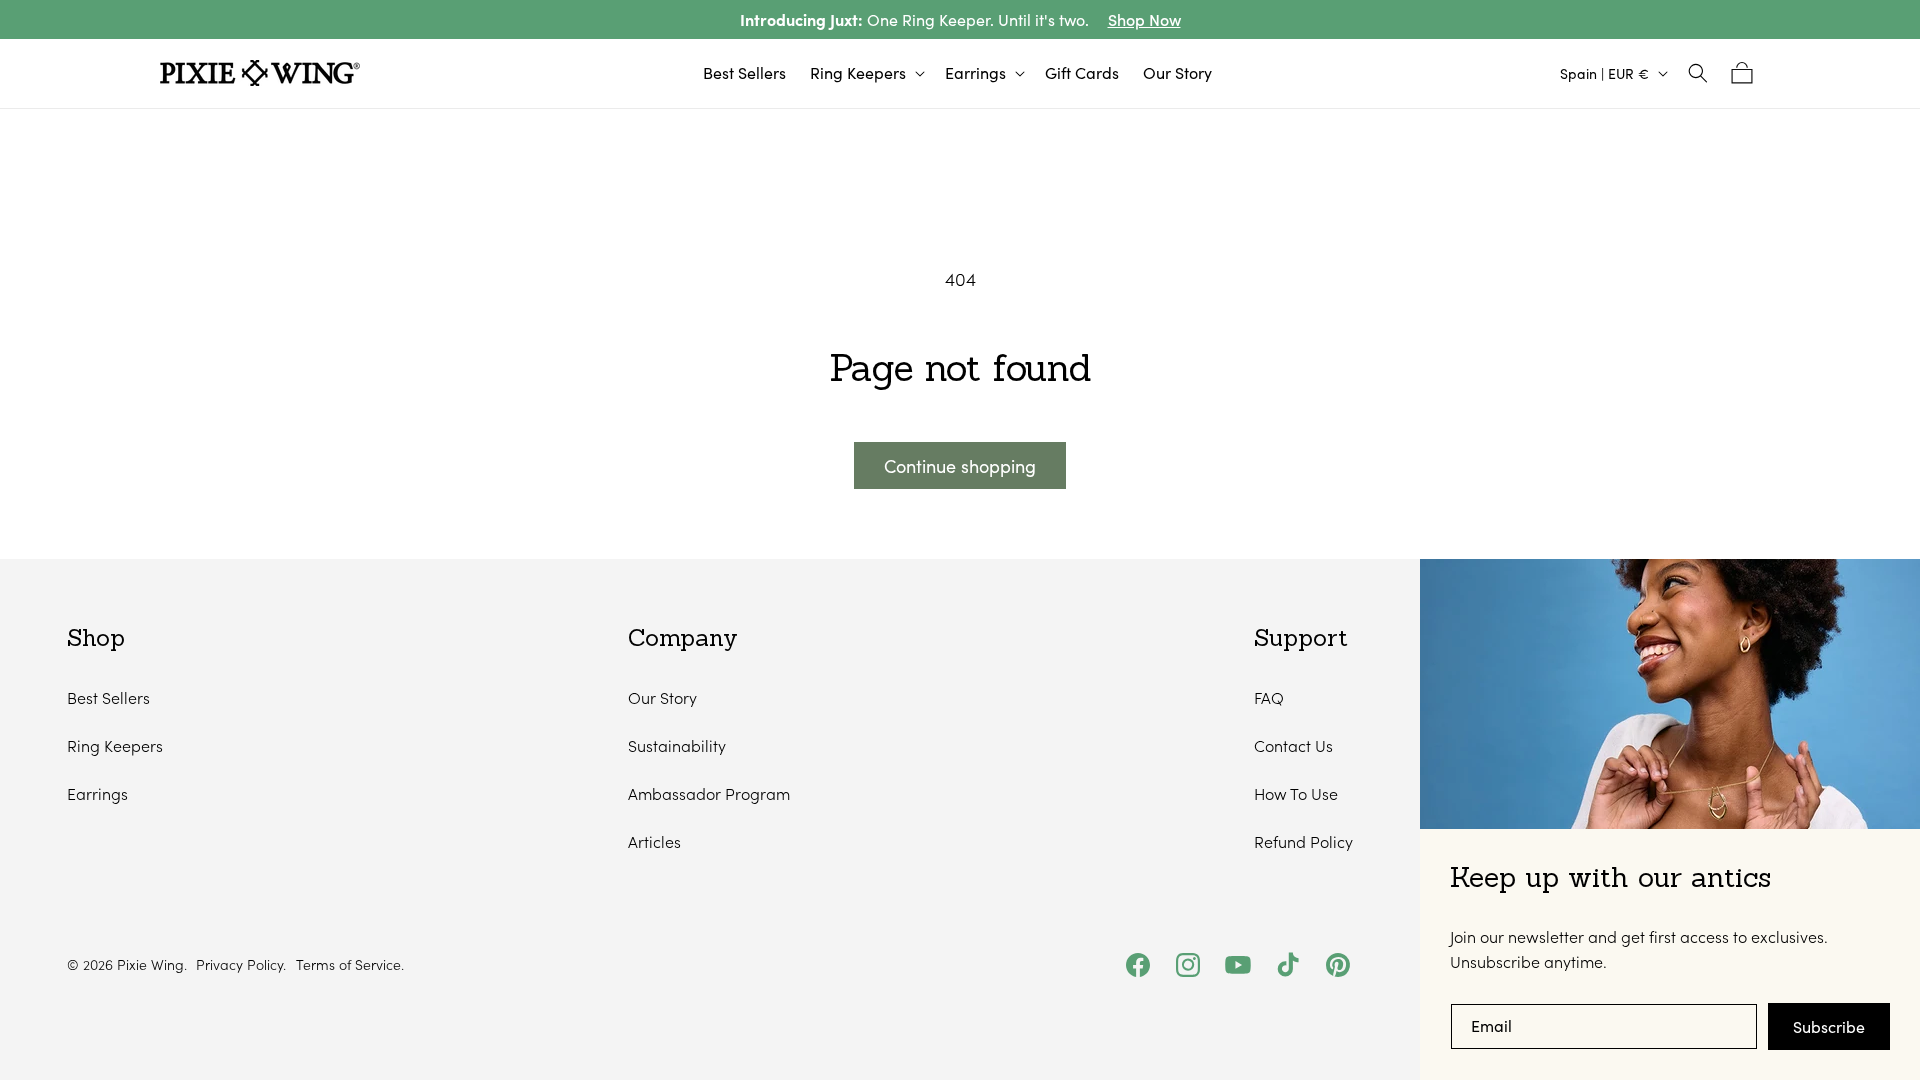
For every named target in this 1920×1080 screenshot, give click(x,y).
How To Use (1296, 793)
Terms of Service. (350, 965)
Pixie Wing (150, 964)
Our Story (662, 697)
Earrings (97, 793)
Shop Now (1144, 19)
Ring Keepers (115, 745)
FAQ (1269, 697)
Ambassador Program (709, 793)
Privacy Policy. (241, 965)
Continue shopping (960, 466)
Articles (654, 841)
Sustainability (677, 745)
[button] (865, 73)
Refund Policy (1303, 841)
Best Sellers (108, 697)
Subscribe (1829, 1026)
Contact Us (1293, 745)
